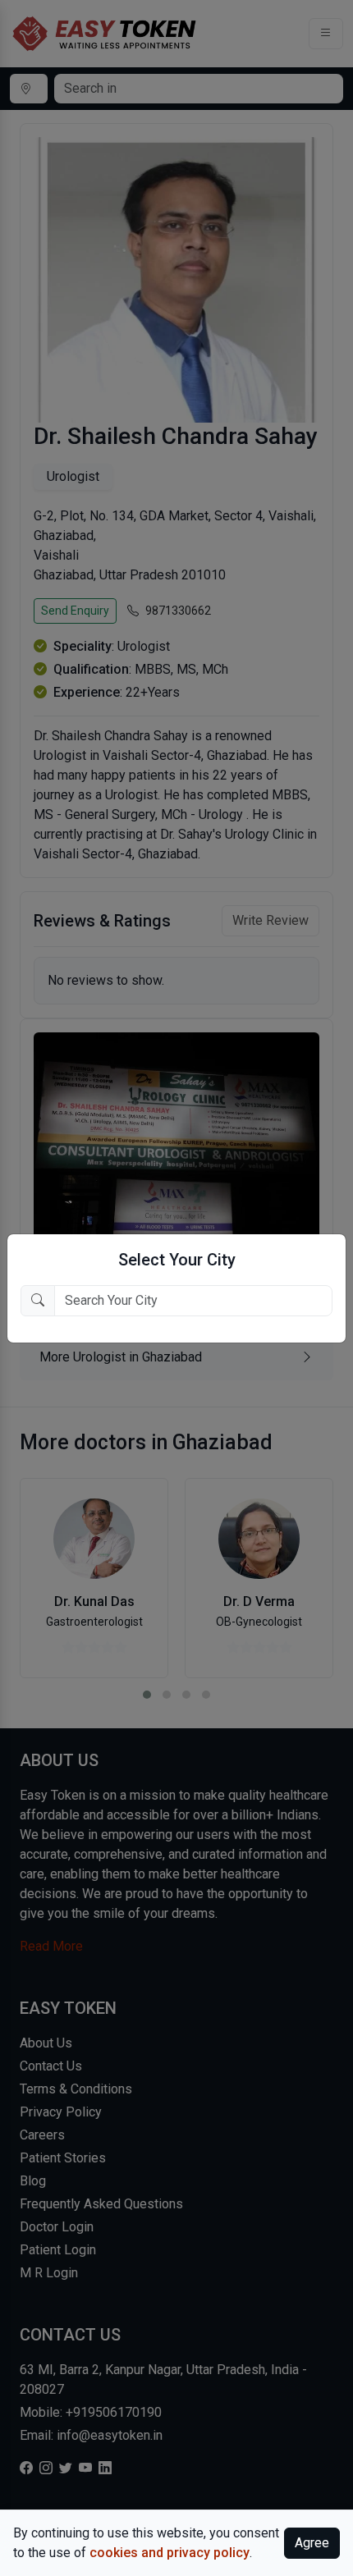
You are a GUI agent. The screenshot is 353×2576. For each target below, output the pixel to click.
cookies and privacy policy (170, 2553)
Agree (312, 2543)
